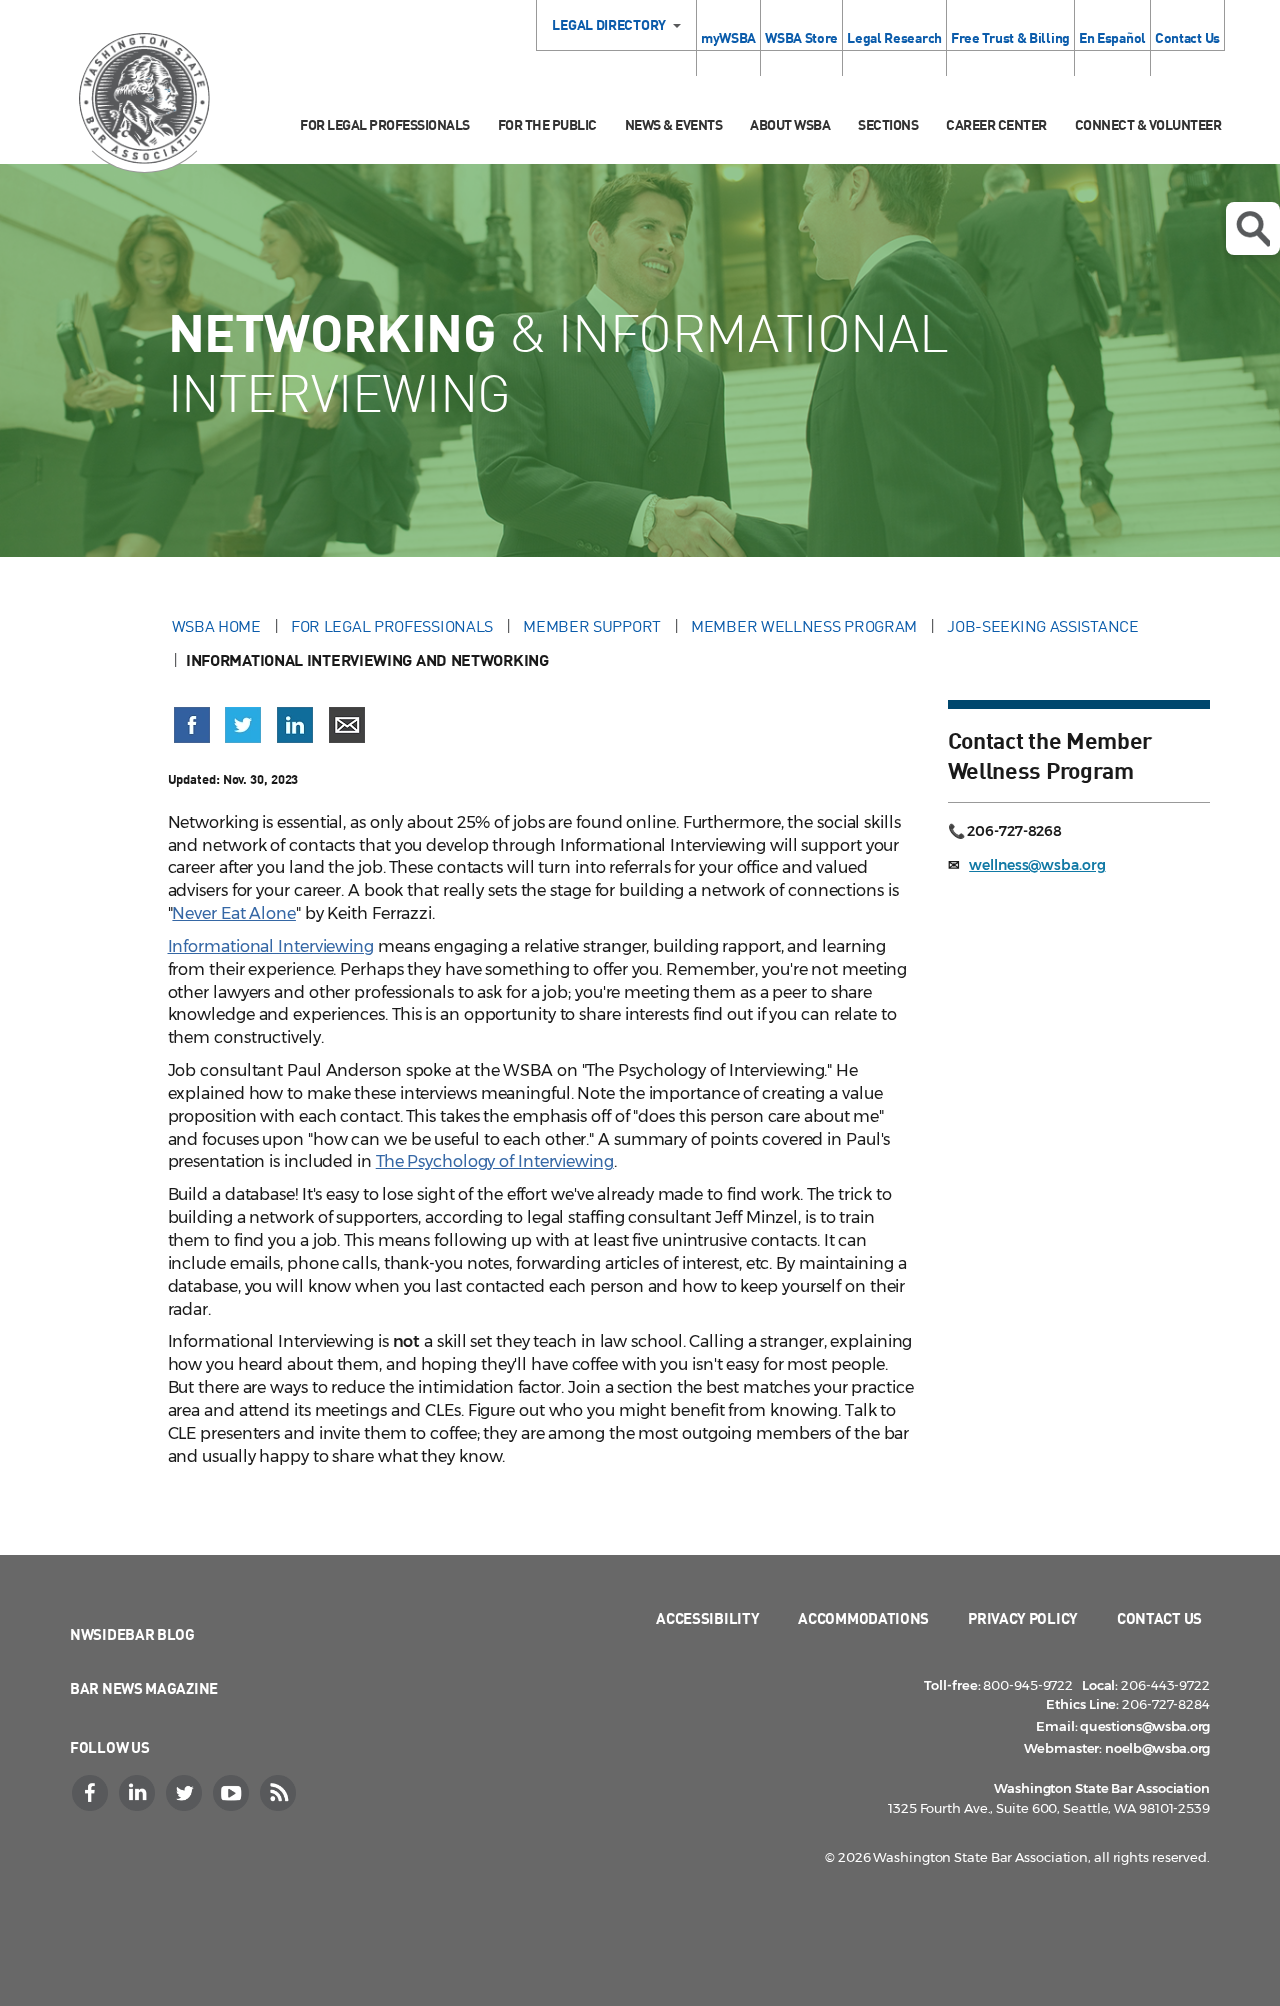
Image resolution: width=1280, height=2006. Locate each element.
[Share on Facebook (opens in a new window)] (192, 734)
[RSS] (280, 1793)
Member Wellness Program (804, 626)
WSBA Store (801, 37)
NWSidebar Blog (132, 1634)
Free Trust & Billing (1010, 37)
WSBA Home (216, 626)
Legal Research (894, 37)
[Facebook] (92, 1793)
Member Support (592, 626)
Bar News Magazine (144, 1688)
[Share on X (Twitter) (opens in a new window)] (243, 734)
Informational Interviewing (271, 946)
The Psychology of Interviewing (495, 1161)
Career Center (996, 124)
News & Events (674, 124)
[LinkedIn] (139, 1793)
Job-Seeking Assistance (1042, 626)
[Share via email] (347, 734)
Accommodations (863, 1618)
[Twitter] (186, 1793)
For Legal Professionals (385, 124)
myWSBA (728, 37)
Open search (1253, 228)
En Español (1112, 37)
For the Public (547, 124)
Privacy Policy (1023, 1618)
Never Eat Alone (234, 913)
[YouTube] (233, 1793)
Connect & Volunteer (1148, 124)
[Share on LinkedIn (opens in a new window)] (295, 734)
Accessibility (707, 1618)
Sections (888, 124)
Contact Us (1187, 37)
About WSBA (790, 124)
